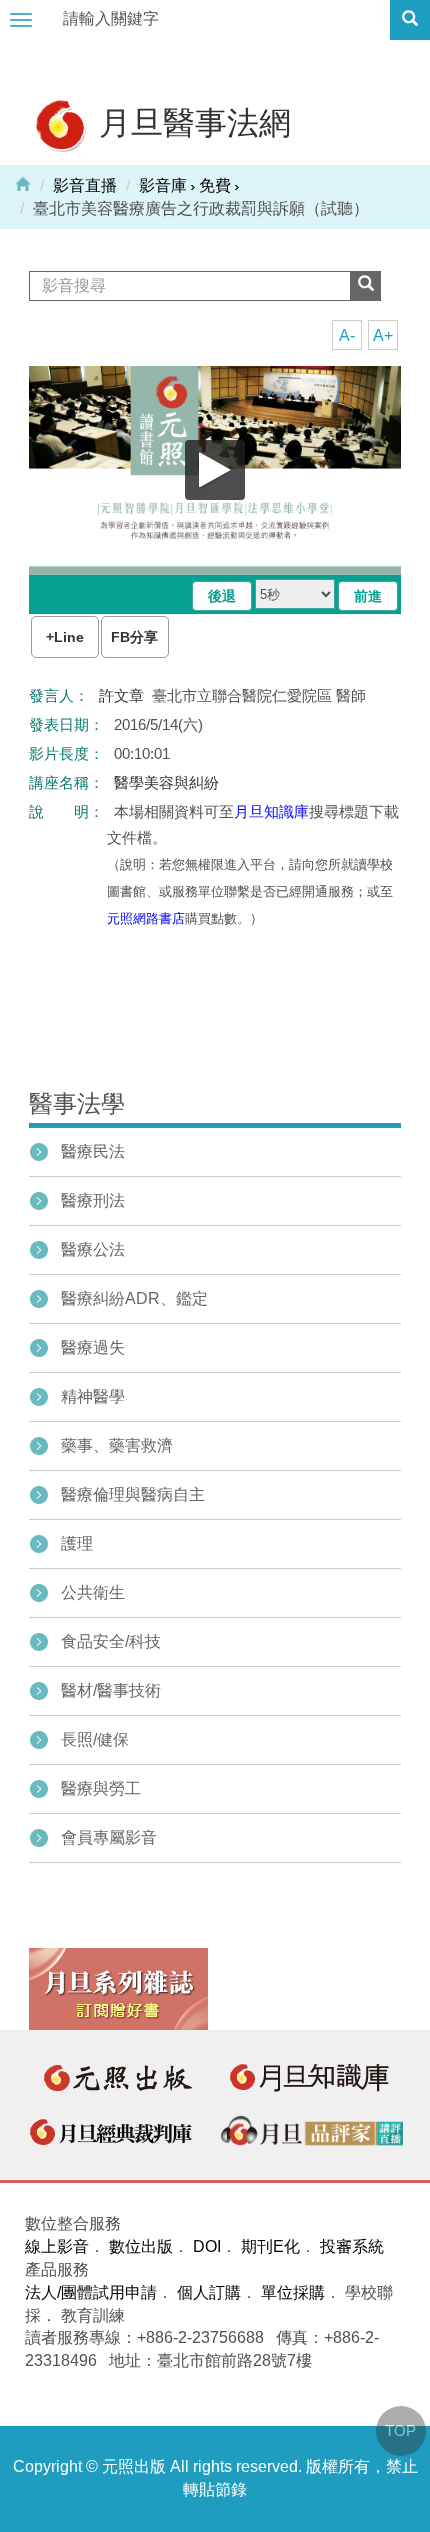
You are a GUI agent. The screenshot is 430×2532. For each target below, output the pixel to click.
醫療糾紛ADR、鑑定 (134, 1298)
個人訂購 (209, 2292)
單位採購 (293, 2292)
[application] (215, 470)
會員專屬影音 (109, 1837)
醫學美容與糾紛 (166, 782)
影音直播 (85, 185)
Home (23, 183)
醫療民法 (93, 1151)
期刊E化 (270, 2246)
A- (347, 335)
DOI (207, 2246)
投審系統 (352, 2246)
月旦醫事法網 (191, 121)
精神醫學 (93, 1396)
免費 (215, 185)
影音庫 (163, 185)
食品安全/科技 (111, 1641)
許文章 (121, 695)
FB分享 (134, 637)
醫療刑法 (93, 1200)
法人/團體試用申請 (91, 2292)
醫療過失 (93, 1347)
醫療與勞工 (101, 1788)
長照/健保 (95, 1739)
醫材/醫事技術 (111, 1690)
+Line (65, 637)
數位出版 (141, 2246)
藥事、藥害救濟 (117, 1445)
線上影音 (57, 2246)
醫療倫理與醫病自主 (133, 1494)
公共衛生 (93, 1592)
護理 (77, 1543)
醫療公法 (93, 1249)
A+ (383, 335)
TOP (400, 2430)
